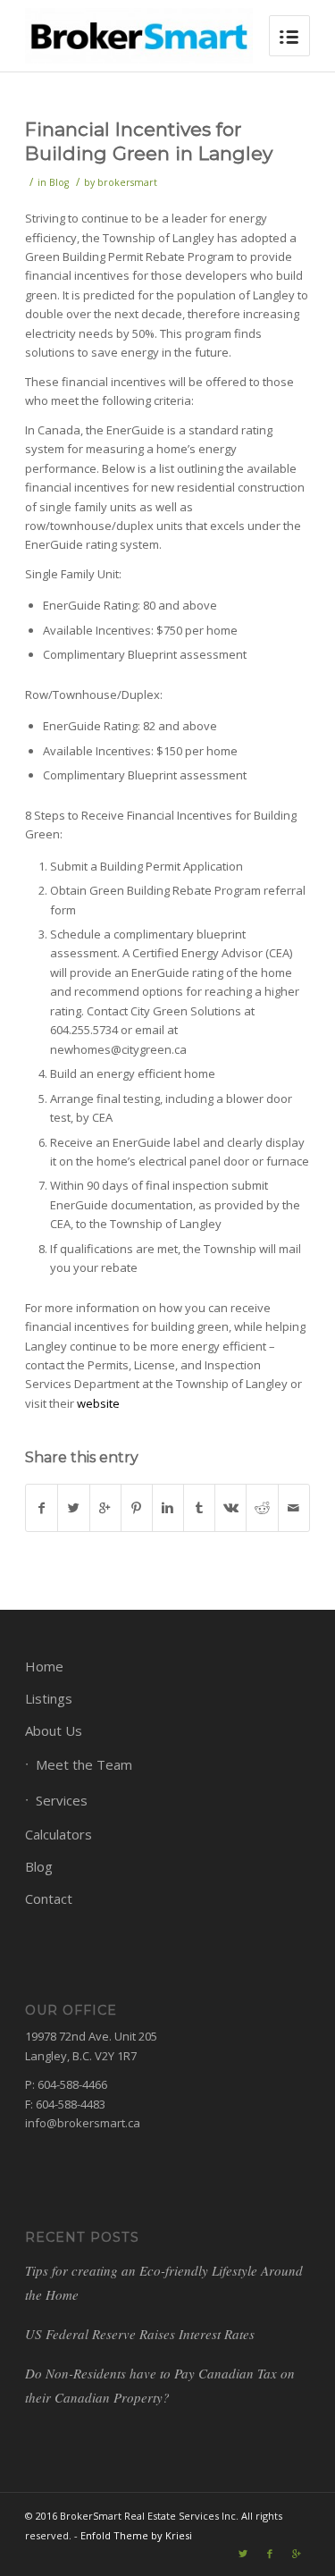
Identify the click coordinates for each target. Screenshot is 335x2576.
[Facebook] (270, 2554)
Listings (49, 1698)
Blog (59, 182)
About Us (54, 1730)
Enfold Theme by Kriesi (136, 2535)
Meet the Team (84, 1764)
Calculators (59, 1834)
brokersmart (127, 182)
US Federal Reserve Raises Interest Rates (140, 2334)
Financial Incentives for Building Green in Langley (149, 141)
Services (62, 1800)
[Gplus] (297, 2554)
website (98, 1403)
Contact (49, 1898)
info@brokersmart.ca (83, 2123)
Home (44, 1666)
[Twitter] (243, 2554)
